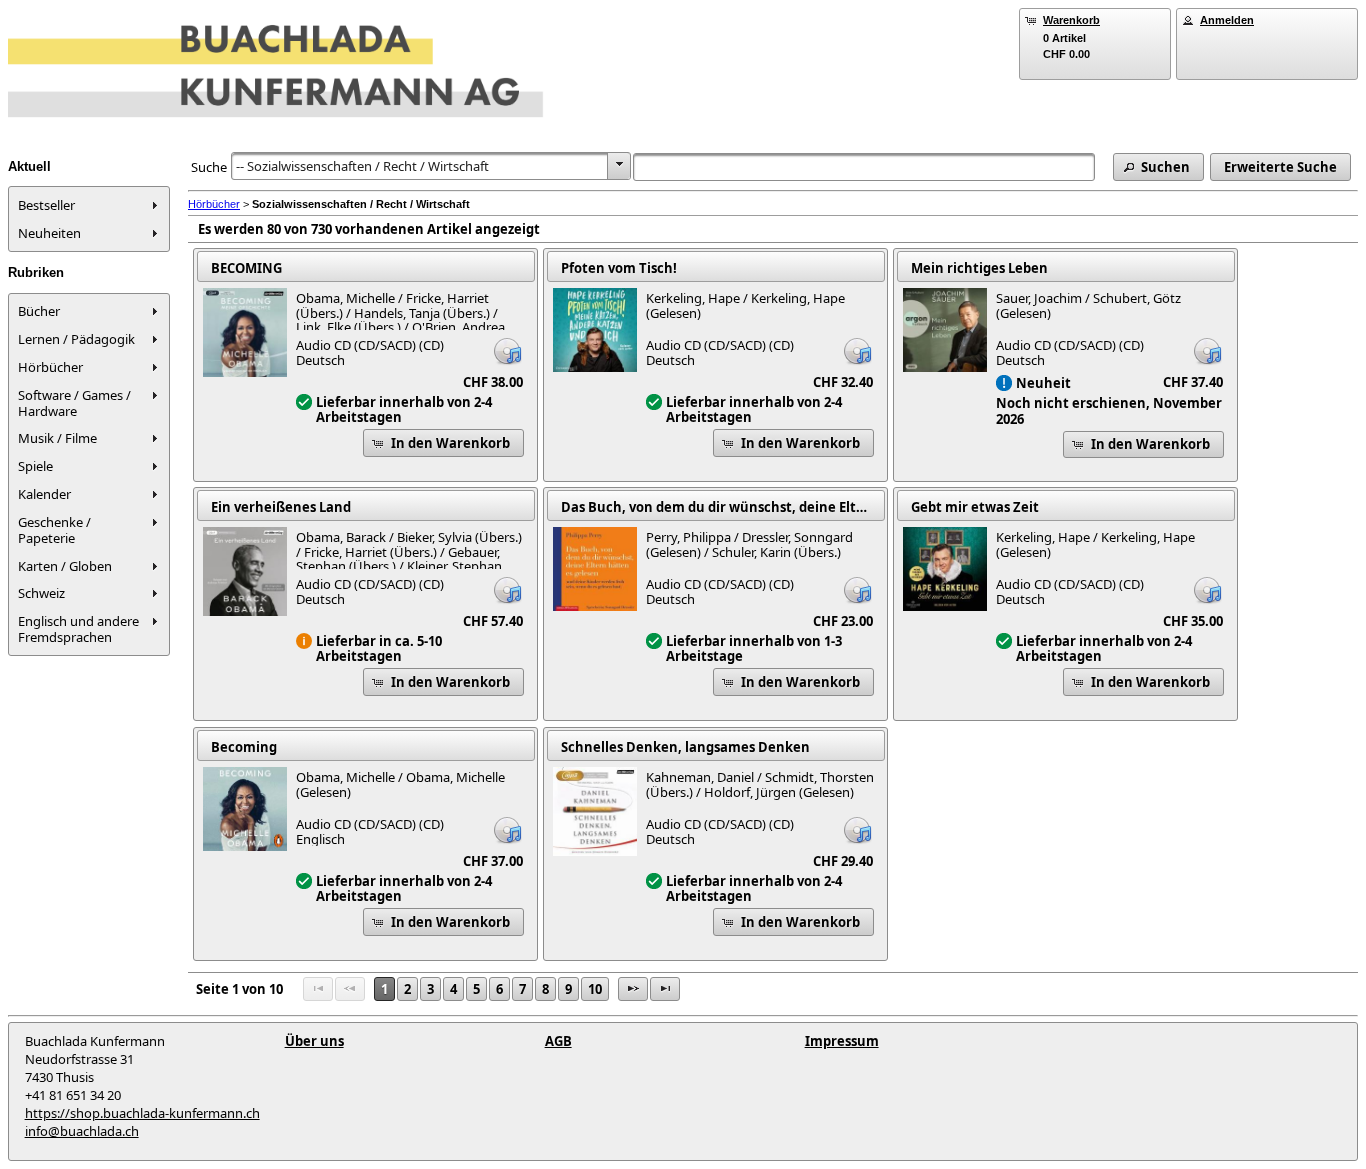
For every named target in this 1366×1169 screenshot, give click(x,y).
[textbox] (864, 167)
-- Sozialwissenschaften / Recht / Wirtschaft (362, 166)
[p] (633, 989)
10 (595, 989)
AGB (558, 1041)
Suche (209, 167)
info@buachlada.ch (82, 1131)
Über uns (314, 1041)
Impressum (842, 1041)
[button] (1158, 167)
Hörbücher (214, 204)
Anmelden (1227, 20)
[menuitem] (89, 205)
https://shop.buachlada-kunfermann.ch (142, 1113)
